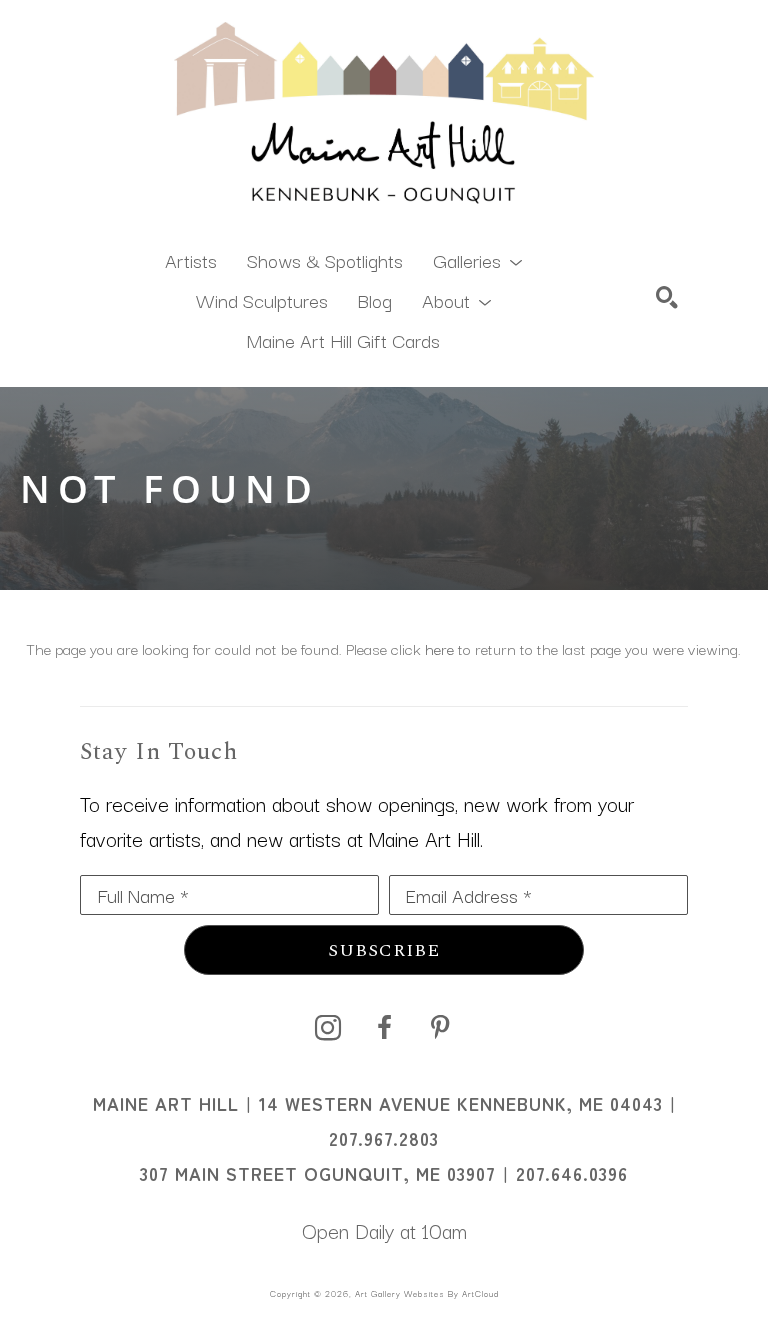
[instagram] (328, 1028)
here (439, 648)
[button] (477, 259)
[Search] (667, 297)
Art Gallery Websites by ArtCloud (427, 1293)
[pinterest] (440, 1028)
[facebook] (384, 1028)
